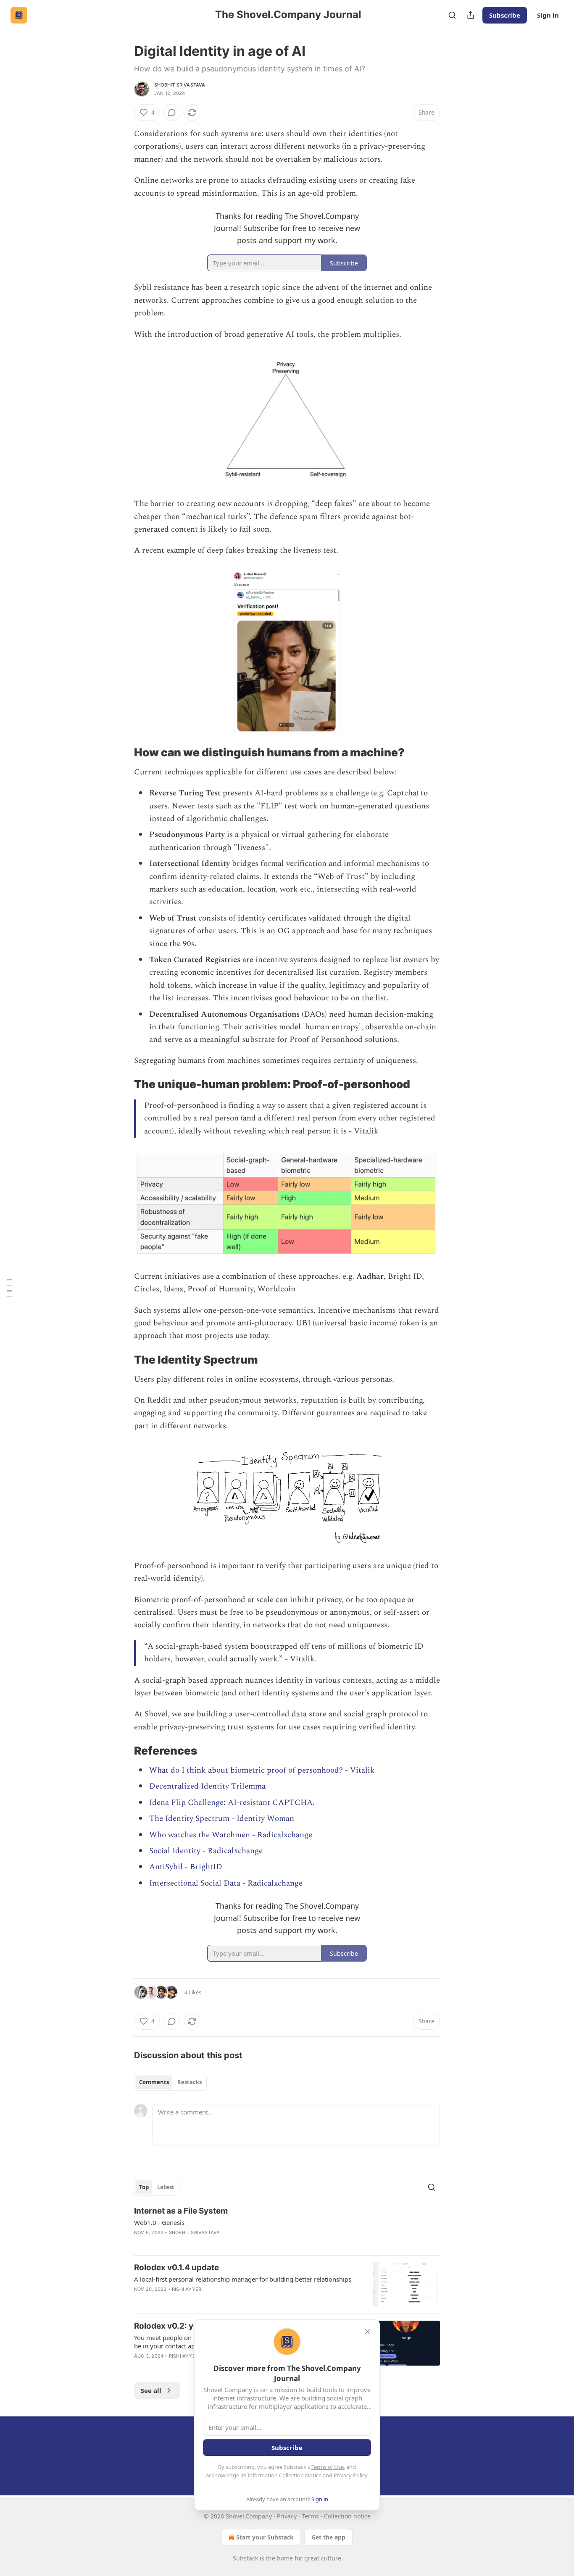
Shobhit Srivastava (180, 85)
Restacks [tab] (190, 2082)
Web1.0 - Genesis (159, 2222)
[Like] (140, 2300)
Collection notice (347, 2516)
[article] (287, 2227)
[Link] (122, 753)
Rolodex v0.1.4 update (176, 2268)
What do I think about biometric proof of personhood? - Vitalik (262, 1770)
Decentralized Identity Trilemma (207, 1786)
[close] (368, 2332)
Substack (245, 2558)
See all (151, 2390)
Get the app (328, 2537)
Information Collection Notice (284, 2475)
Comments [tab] (154, 2082)
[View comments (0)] (172, 113)
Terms (310, 2516)
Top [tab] (144, 2187)
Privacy (287, 2516)
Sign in (548, 15)
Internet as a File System (181, 2211)
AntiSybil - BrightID (186, 1867)
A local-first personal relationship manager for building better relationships (243, 2279)
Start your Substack (265, 2537)
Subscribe (505, 15)
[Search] (452, 15)
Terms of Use (328, 2467)
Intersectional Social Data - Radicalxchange (226, 1883)
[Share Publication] (471, 15)
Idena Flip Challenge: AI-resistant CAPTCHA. (232, 1803)
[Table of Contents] (9, 1288)
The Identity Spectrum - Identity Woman (222, 1819)
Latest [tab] (166, 2187)
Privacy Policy (350, 2475)
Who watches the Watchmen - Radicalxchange (231, 1835)
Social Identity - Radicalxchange (206, 1851)
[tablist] (170, 2082)
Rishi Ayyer (187, 2289)
